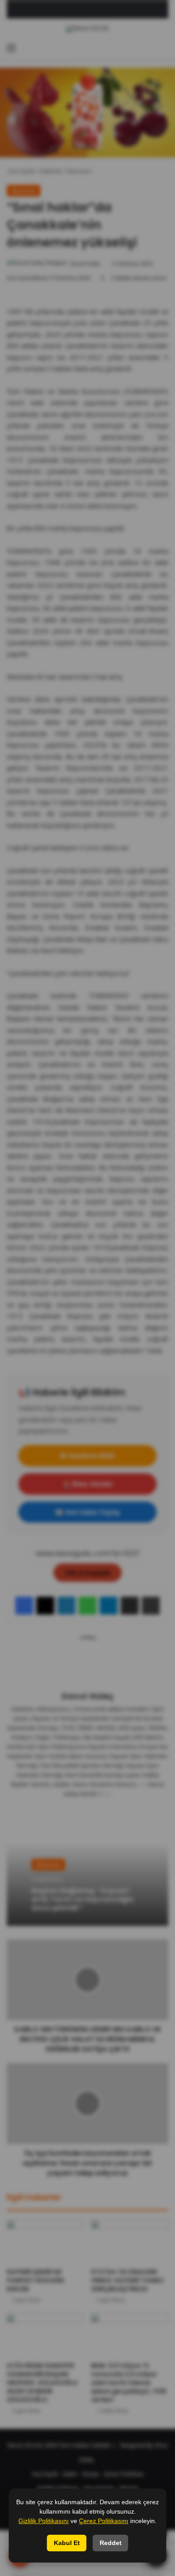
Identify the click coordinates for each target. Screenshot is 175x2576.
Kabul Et (67, 2543)
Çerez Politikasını (104, 2521)
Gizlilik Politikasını (44, 2521)
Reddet (111, 2543)
